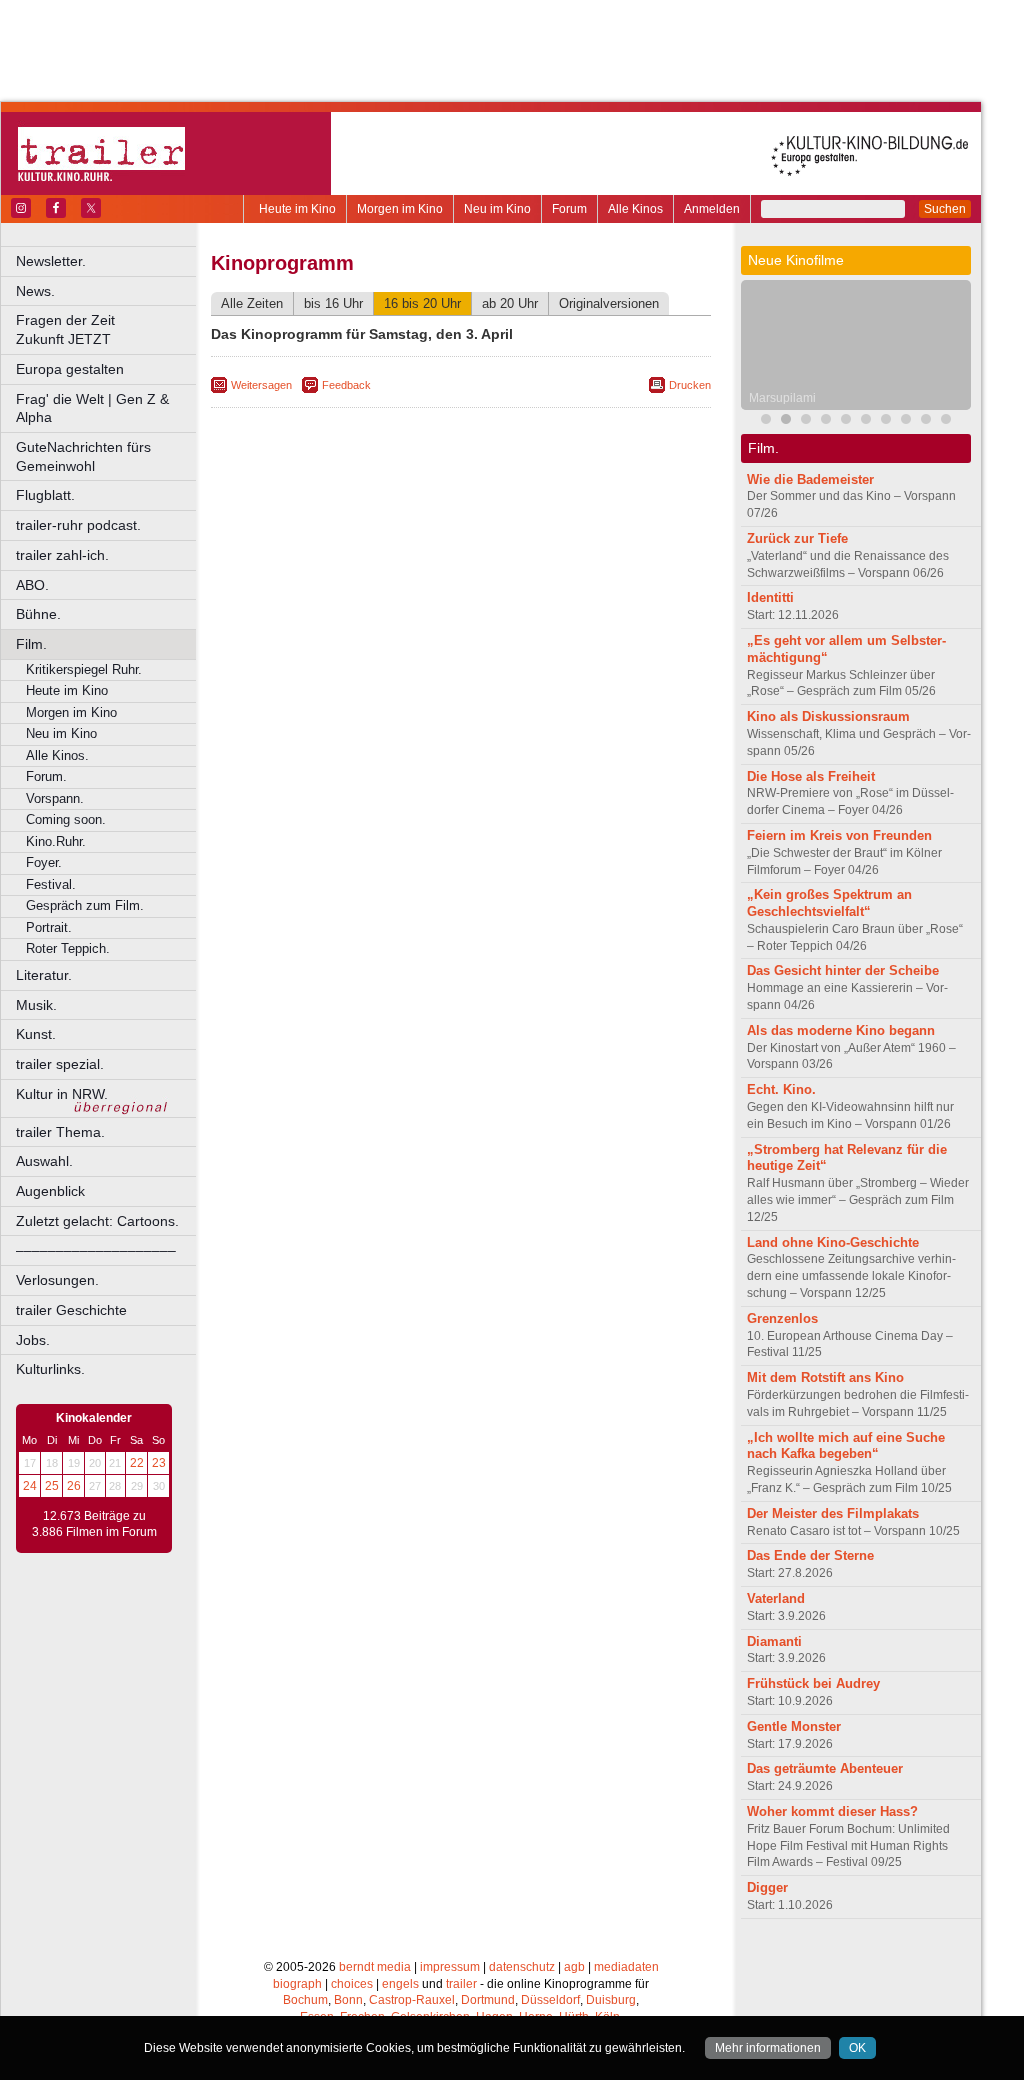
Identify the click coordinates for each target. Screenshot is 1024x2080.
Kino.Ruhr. (56, 841)
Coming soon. (66, 819)
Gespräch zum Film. (85, 905)
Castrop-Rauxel (412, 2000)
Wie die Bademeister (810, 479)
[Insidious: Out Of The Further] (766, 421)
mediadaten (626, 1967)
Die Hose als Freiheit (811, 776)
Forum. (46, 776)
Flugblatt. (45, 495)
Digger (767, 1887)
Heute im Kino (297, 209)
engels (400, 1984)
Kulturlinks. (50, 1369)
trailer (461, 1984)
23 (159, 1463)
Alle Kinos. (57, 755)
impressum (450, 1967)
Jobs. (33, 1340)
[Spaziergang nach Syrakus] (806, 421)
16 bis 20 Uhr (422, 303)
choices (352, 1984)
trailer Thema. (60, 1132)
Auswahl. (44, 1161)
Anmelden (712, 209)
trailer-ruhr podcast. (78, 525)
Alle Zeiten (252, 303)
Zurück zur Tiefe (797, 538)
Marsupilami (782, 398)
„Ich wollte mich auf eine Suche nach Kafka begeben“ (846, 1446)
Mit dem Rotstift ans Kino (825, 1377)
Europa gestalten (70, 369)
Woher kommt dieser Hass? (832, 1811)
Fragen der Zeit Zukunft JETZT (107, 329)
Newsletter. (51, 261)
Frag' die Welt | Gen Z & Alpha (92, 408)
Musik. (36, 1005)
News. (35, 291)
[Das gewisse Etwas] (946, 421)
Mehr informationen (768, 2048)
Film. (31, 644)
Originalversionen (609, 303)
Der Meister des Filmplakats (833, 1513)
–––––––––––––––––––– (96, 1250)
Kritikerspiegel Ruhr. (84, 669)
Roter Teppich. (68, 948)
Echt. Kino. (781, 1089)
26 (74, 1486)
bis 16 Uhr (333, 303)
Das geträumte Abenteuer (825, 1768)
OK (857, 2048)
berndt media (375, 1967)
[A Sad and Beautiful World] (886, 421)
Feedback (346, 385)
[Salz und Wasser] (926, 421)
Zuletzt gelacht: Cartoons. (97, 1221)
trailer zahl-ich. (62, 555)
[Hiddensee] (846, 421)
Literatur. (44, 975)
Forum (569, 209)
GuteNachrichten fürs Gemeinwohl (83, 456)
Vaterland (776, 1598)
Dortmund (488, 2000)
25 (52, 1486)
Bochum (305, 2000)
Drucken (690, 385)
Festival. (51, 884)
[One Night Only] (906, 421)
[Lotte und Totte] (826, 421)
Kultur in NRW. (62, 1094)
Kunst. (36, 1034)
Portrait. (49, 927)
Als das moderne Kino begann (841, 1030)
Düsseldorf (550, 2000)
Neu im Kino (497, 209)
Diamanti (774, 1641)
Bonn (348, 2000)
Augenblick (50, 1191)
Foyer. (44, 862)
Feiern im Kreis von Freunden (839, 835)
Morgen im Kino (400, 209)
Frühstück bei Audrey (813, 1683)
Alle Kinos (635, 209)
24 (30, 1486)
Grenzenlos (782, 1318)
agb (574, 1967)
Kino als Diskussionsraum (828, 716)
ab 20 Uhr (510, 303)
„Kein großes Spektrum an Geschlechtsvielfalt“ (829, 903)
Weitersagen (261, 385)
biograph (297, 1984)
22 (137, 1463)
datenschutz (522, 1967)
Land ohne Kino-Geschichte (833, 1242)
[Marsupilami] (786, 421)
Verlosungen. (57, 1280)
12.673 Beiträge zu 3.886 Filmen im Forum (94, 1524)
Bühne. (38, 614)
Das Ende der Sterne (810, 1555)
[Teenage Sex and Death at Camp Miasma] (866, 421)
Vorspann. (55, 798)
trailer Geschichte (71, 1310)
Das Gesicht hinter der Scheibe (843, 970)
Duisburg (611, 2000)
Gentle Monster (794, 1726)
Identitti (770, 597)
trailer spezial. (60, 1064)
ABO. (32, 585)
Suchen (945, 209)
